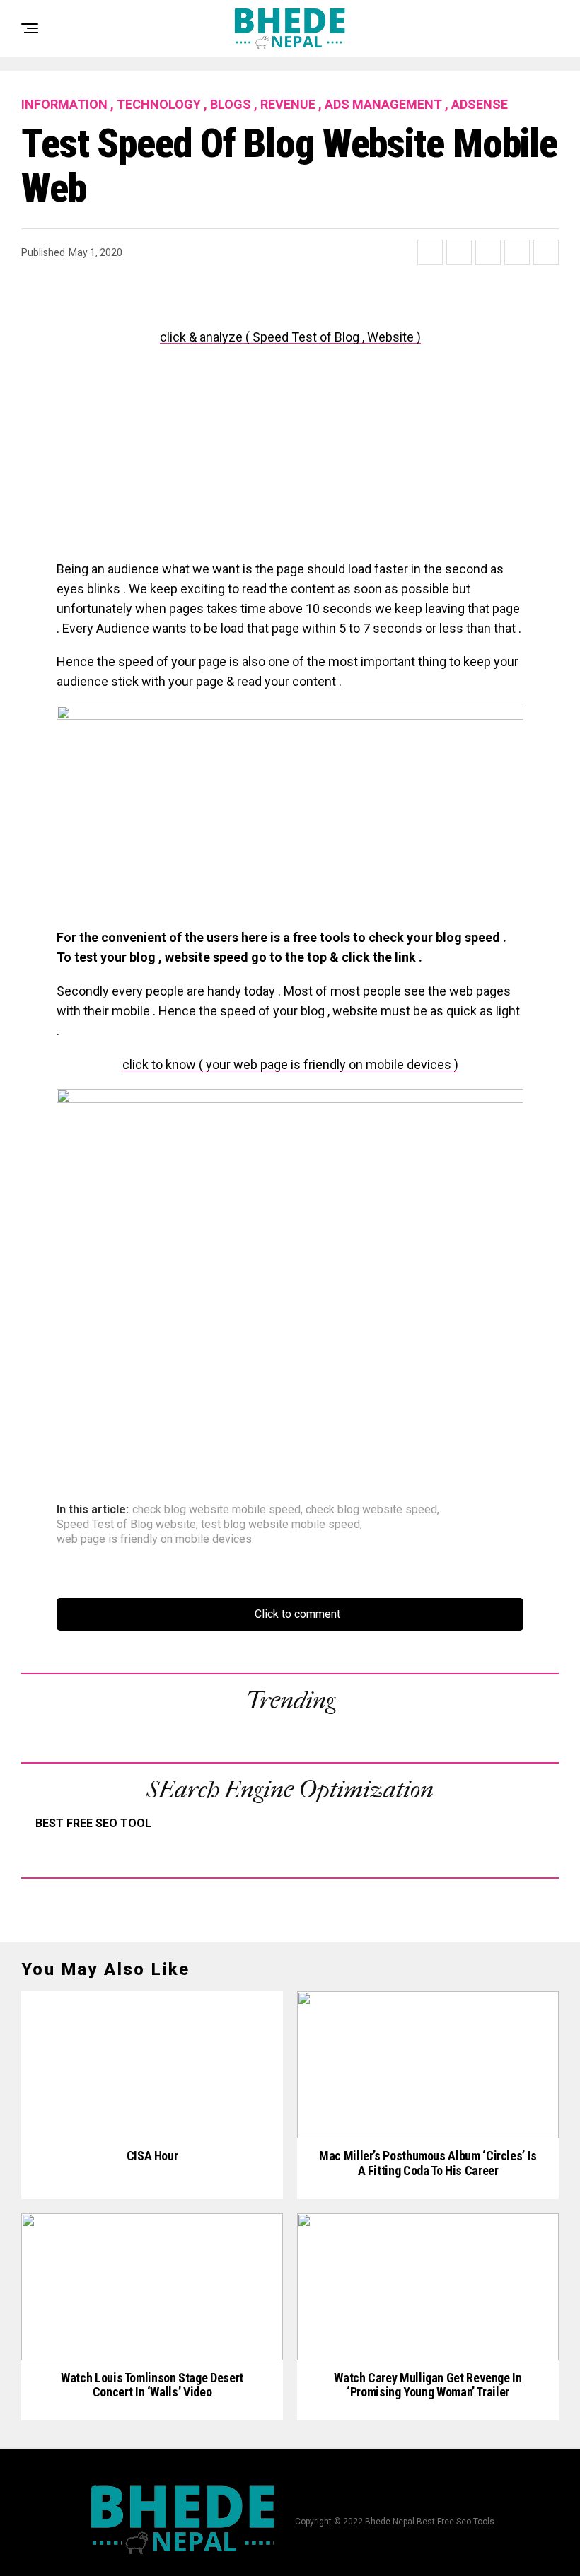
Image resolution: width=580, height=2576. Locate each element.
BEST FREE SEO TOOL (93, 1823)
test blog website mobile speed (280, 1525)
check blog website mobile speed (216, 1510)
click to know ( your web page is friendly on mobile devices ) (290, 1065)
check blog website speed (371, 1510)
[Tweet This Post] (459, 252)
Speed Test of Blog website (126, 1525)
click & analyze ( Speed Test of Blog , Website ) (290, 337)
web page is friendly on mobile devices (154, 1539)
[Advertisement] (290, 460)
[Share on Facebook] (430, 252)
